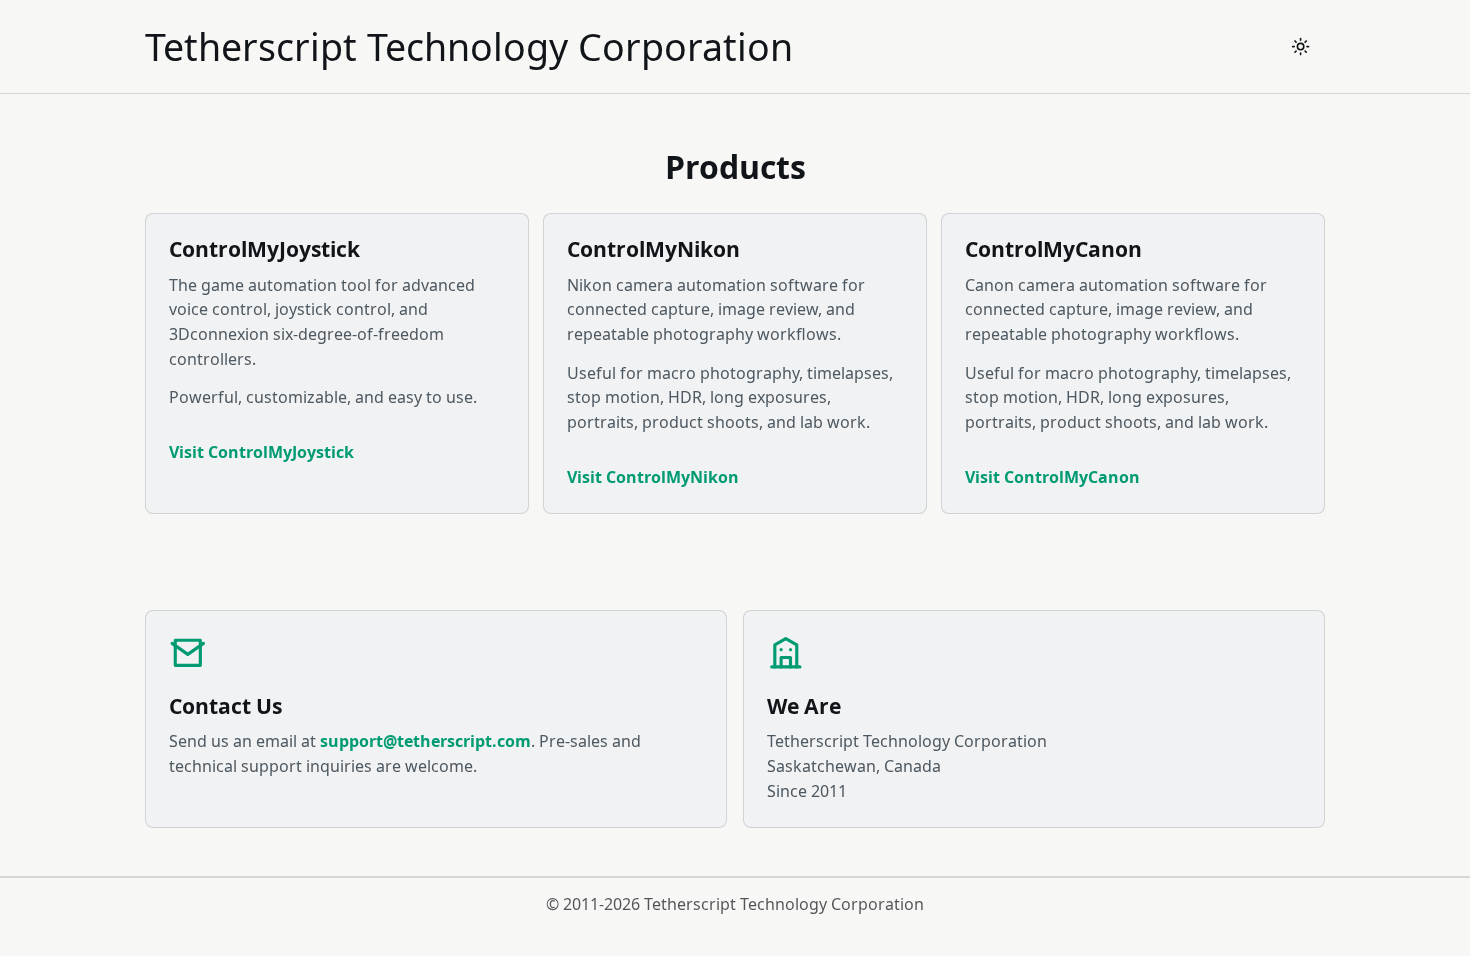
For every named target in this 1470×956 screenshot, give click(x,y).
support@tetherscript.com (425, 741)
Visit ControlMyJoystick (261, 452)
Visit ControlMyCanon (1052, 477)
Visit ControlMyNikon (653, 477)
